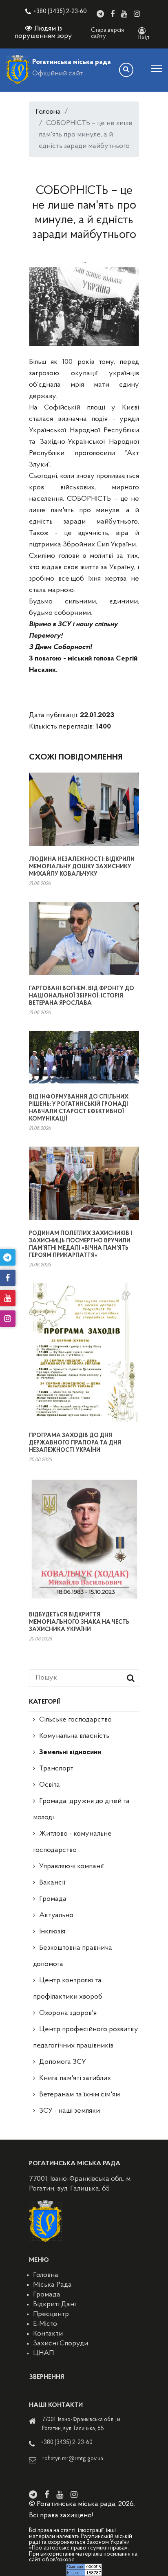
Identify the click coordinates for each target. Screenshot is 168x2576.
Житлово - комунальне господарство (72, 1842)
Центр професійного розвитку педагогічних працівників (86, 2038)
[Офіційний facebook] (113, 14)
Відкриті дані (54, 2305)
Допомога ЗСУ (63, 2062)
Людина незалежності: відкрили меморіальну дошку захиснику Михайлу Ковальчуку (82, 867)
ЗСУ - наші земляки (70, 2111)
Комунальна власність (74, 1736)
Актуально (56, 1915)
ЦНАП (43, 2354)
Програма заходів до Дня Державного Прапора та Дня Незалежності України (75, 1443)
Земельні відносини (70, 1753)
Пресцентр (51, 2314)
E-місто (45, 2324)
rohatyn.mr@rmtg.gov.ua (73, 2459)
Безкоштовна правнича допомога (73, 1956)
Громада (53, 1899)
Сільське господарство (75, 1720)
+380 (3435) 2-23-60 (60, 12)
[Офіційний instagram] (137, 14)
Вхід (144, 38)
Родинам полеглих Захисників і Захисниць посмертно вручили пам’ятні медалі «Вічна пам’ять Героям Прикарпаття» (81, 1245)
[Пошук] (126, 70)
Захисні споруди (61, 2344)
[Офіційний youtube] (124, 14)
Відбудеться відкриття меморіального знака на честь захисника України (79, 1622)
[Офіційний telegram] (100, 14)
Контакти (48, 2334)
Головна (48, 112)
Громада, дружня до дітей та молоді (81, 1810)
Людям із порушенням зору (43, 33)
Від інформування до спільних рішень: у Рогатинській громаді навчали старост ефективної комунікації (79, 1108)
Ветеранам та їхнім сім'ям (80, 2095)
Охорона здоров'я (68, 2013)
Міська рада (52, 2285)
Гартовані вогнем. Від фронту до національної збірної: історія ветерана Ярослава (82, 996)
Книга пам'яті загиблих (75, 2078)
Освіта (50, 1785)
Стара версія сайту (107, 33)
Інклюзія (52, 1932)
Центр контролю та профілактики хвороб (68, 1989)
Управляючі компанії (71, 1867)
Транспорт (56, 1769)
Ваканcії (52, 1883)
